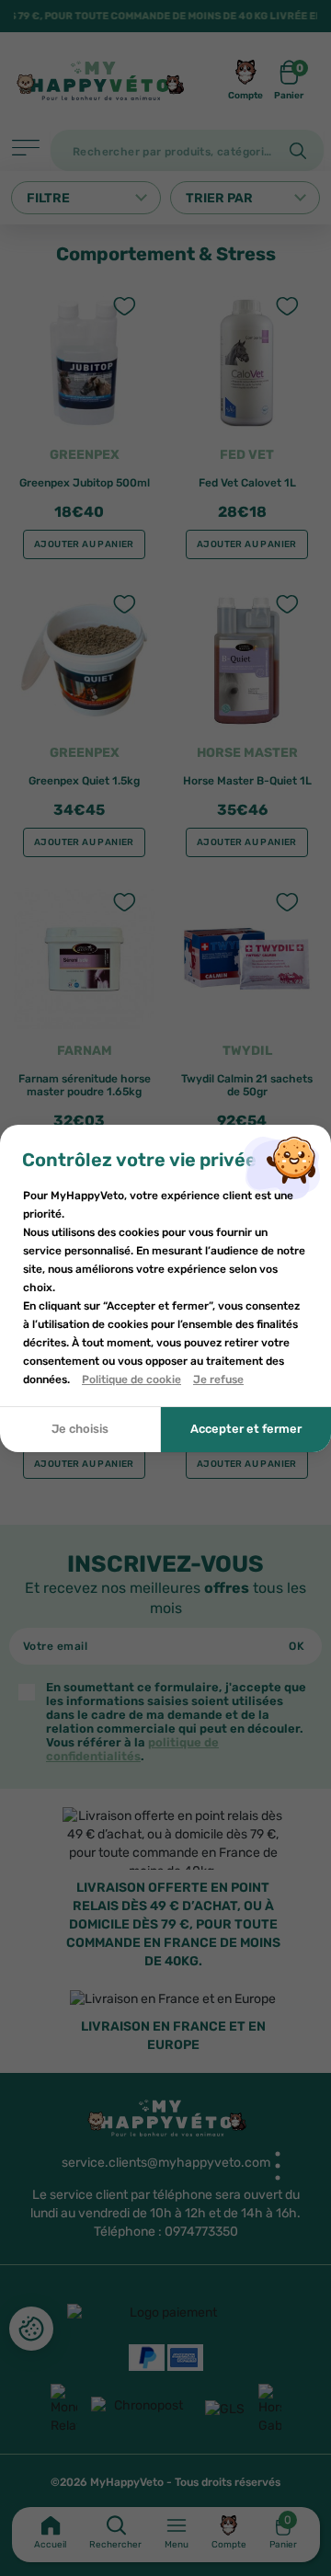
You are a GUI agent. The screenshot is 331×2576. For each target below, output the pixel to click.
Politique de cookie (131, 1380)
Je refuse (218, 1380)
